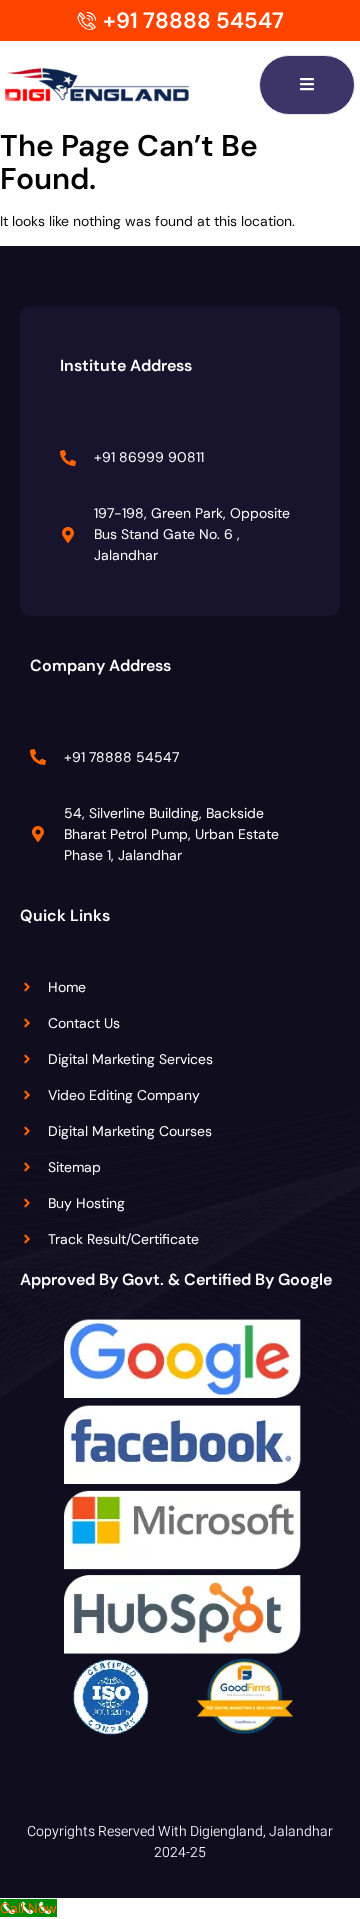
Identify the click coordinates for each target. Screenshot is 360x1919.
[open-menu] (307, 85)
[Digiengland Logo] (127, 85)
